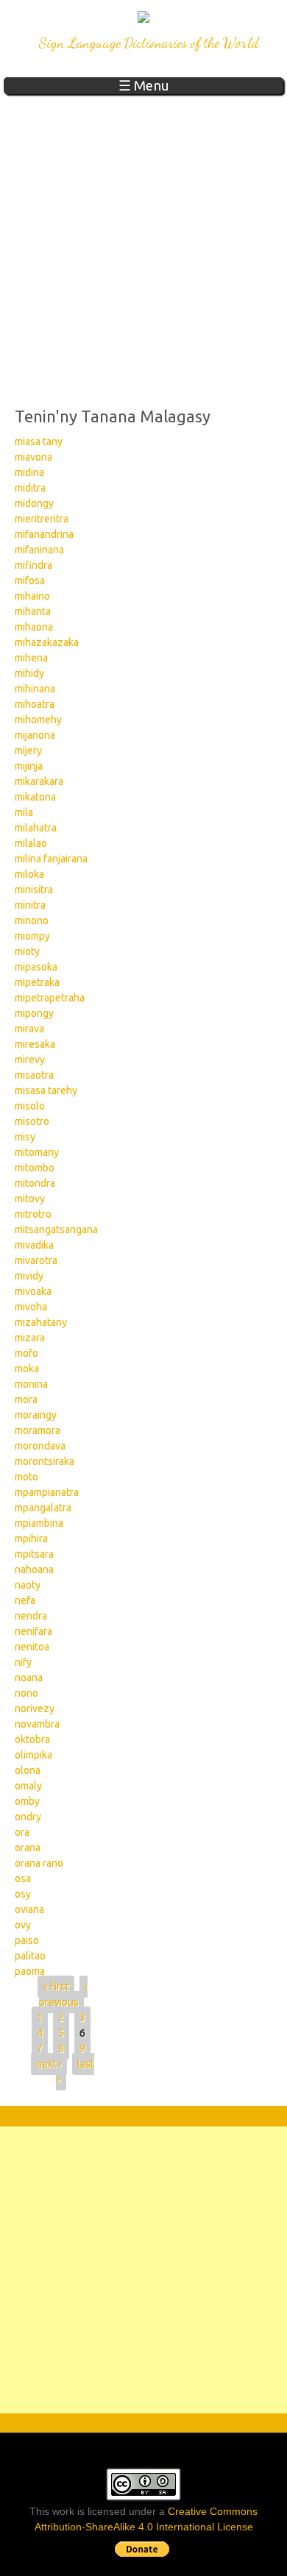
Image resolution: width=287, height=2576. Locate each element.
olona (28, 1770)
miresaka (35, 1044)
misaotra (34, 1075)
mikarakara (39, 781)
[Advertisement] (143, 245)
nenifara (33, 1631)
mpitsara (34, 1554)
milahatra (36, 828)
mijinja (29, 766)
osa (23, 1878)
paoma (30, 1971)
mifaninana (39, 550)
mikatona (35, 797)
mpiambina (39, 1523)
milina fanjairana (51, 859)
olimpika (33, 1755)
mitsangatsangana (56, 1230)
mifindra (33, 565)
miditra (30, 488)
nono (26, 1693)
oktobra (32, 1739)
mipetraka (37, 982)
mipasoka (36, 967)
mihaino (32, 596)
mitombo (35, 1168)
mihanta (33, 611)
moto (26, 1477)
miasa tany (39, 441)
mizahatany (41, 1322)
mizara (30, 1338)
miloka (29, 874)
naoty (28, 1585)
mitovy (30, 1199)
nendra (31, 1616)
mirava (29, 1029)
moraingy (36, 1415)
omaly (28, 1786)
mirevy (30, 1060)
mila (24, 812)
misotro (32, 1121)
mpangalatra (43, 1508)
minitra (30, 905)
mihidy (29, 673)
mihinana (35, 689)
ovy (23, 1925)
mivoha (31, 1307)
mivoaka (33, 1291)
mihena (31, 658)
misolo (30, 1106)
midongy (34, 503)
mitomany (37, 1152)
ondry (28, 1817)
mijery (28, 751)
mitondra (35, 1183)
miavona (33, 457)
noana (29, 1678)
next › (49, 2064)
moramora (38, 1430)
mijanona (35, 735)
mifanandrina (44, 534)
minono (32, 920)
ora (22, 1832)
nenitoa (32, 1647)
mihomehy (38, 720)
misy (25, 1137)
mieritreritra (42, 519)
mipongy (34, 1013)
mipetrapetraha (50, 998)
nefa (25, 1600)
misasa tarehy (46, 1090)
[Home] (143, 19)
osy (23, 1894)
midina (29, 472)
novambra (37, 1724)
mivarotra (36, 1260)
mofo (26, 1353)
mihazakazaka (47, 642)
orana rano (39, 1863)
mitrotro (33, 1214)
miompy (32, 936)
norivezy (35, 1709)
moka (27, 1369)
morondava (40, 1446)
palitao (30, 1956)
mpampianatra (47, 1492)
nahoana (34, 1569)
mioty (27, 951)
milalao (31, 843)
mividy (29, 1276)
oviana (29, 1909)
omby (27, 1801)
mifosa (30, 581)
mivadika (34, 1245)
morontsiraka (45, 1461)
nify (23, 1662)
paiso (27, 1940)
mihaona (34, 627)
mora (26, 1399)
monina (31, 1384)
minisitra (34, 890)
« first (56, 1987)
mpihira (31, 1539)
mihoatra (35, 704)
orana (28, 1848)
